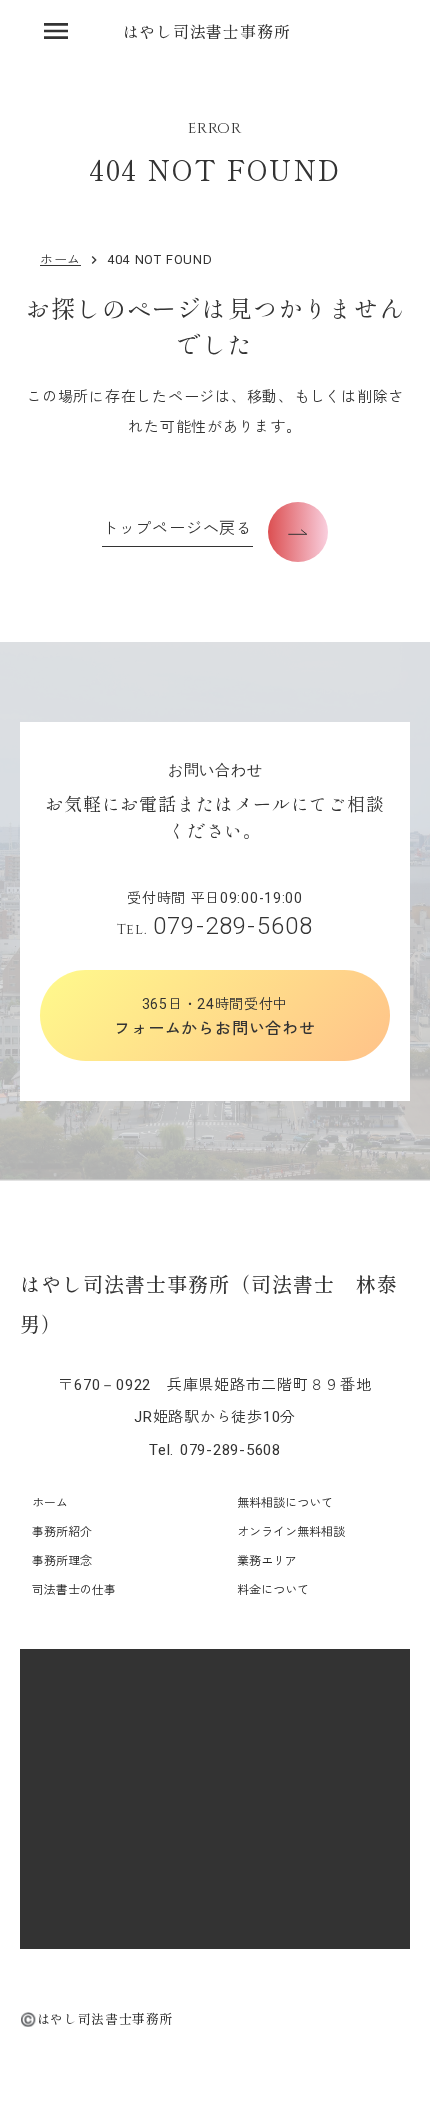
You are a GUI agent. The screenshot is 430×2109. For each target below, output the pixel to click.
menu (56, 31)
